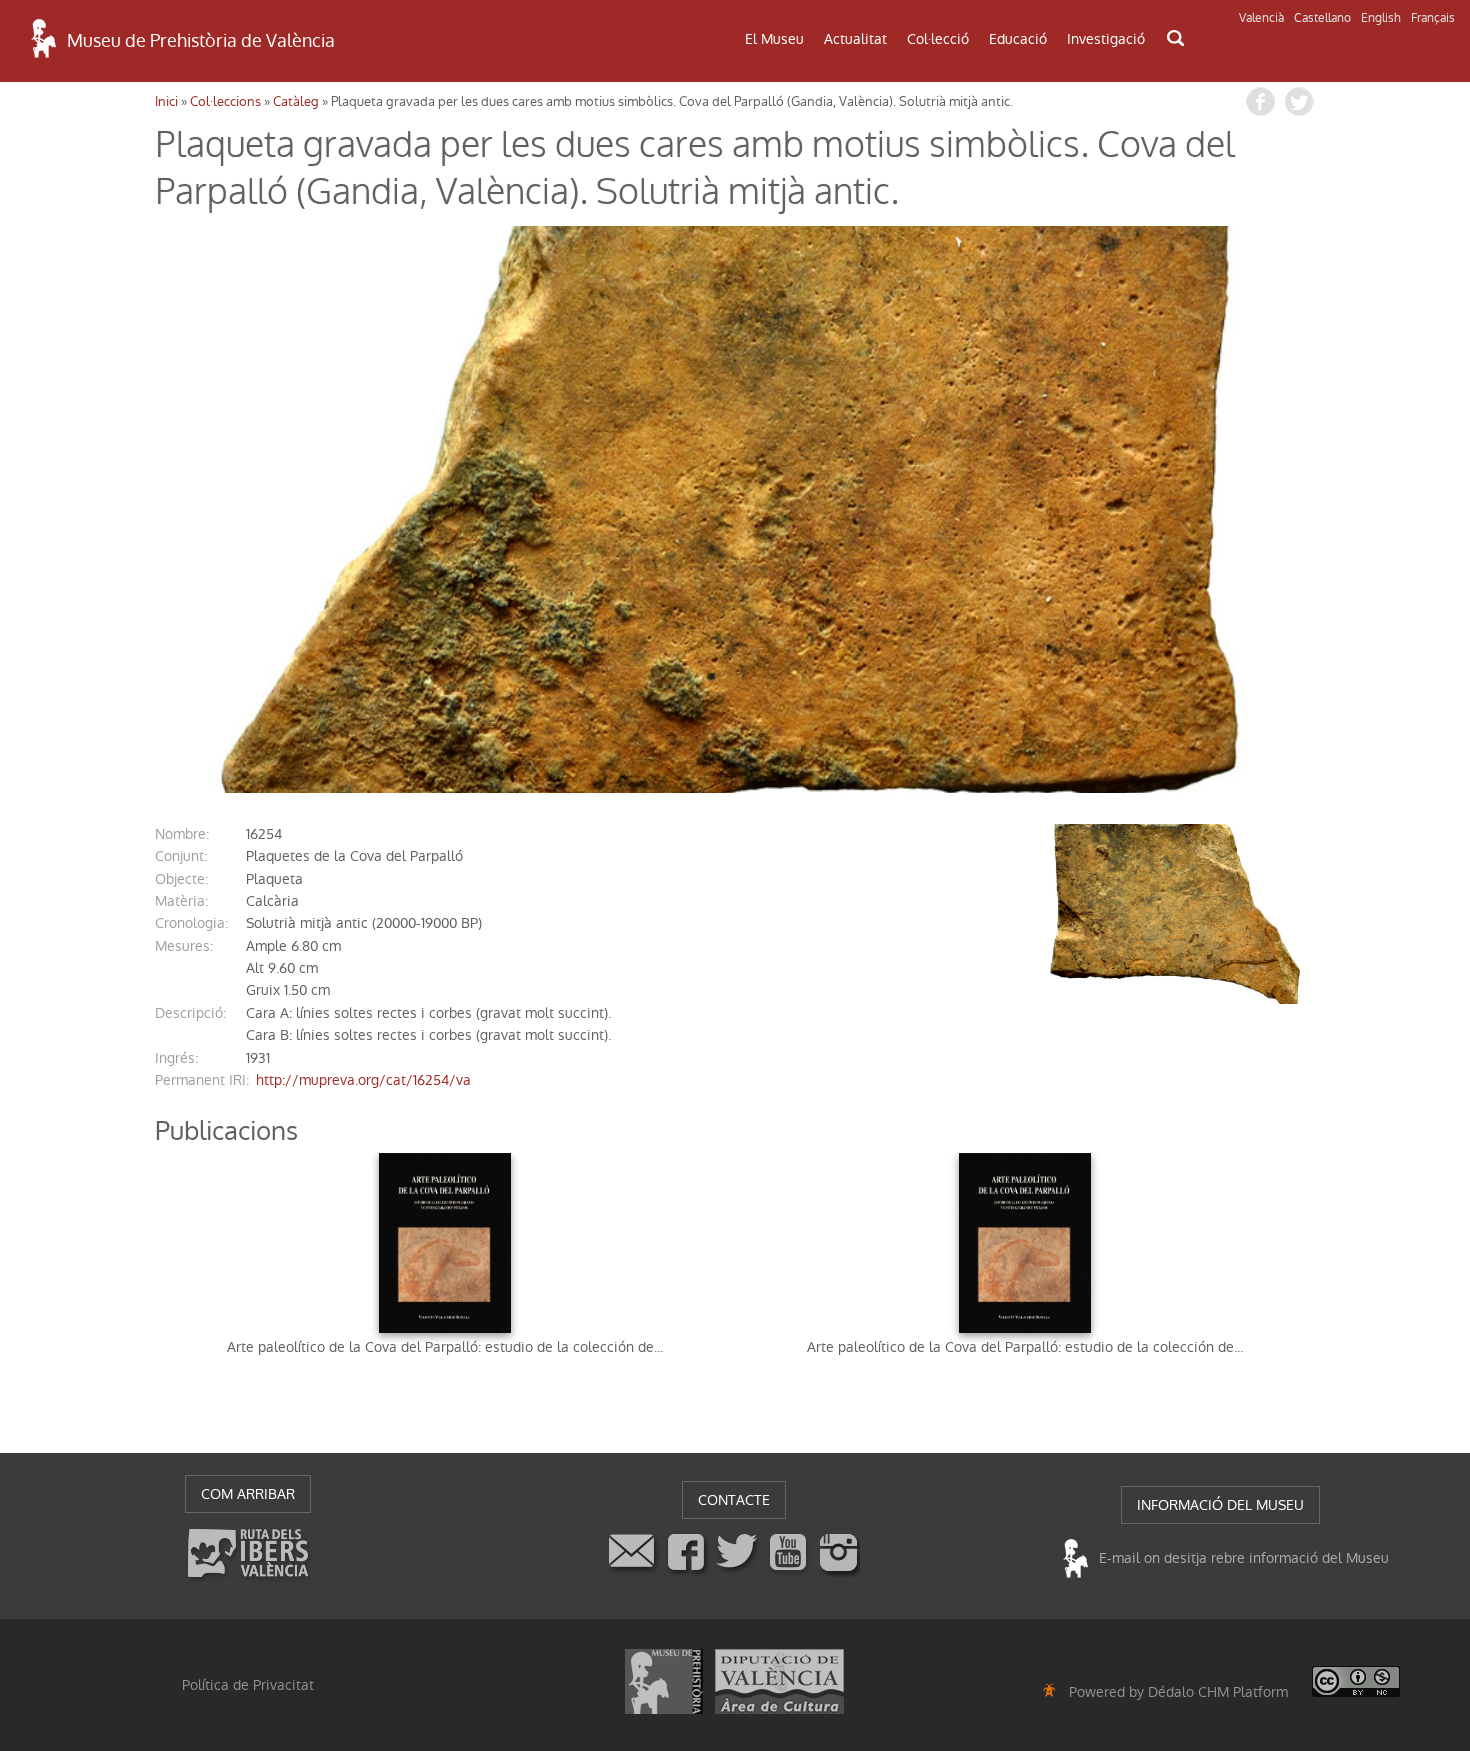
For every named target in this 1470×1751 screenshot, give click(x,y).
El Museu (774, 39)
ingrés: (176, 1058)
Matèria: (181, 901)
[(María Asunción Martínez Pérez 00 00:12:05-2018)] (735, 509)
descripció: (190, 1013)
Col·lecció (938, 39)
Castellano (1322, 18)
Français (1433, 18)
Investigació (1106, 39)
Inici (166, 101)
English (1381, 18)
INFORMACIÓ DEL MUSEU (1220, 1505)
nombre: (182, 834)
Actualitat (855, 39)
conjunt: (181, 856)
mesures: (184, 946)
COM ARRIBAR (248, 1494)
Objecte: (181, 879)
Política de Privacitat (248, 1685)
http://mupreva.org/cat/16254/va (363, 1080)
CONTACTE (734, 1500)
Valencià (1261, 18)
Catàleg (296, 101)
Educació (1018, 39)
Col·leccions (225, 101)
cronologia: (191, 923)
